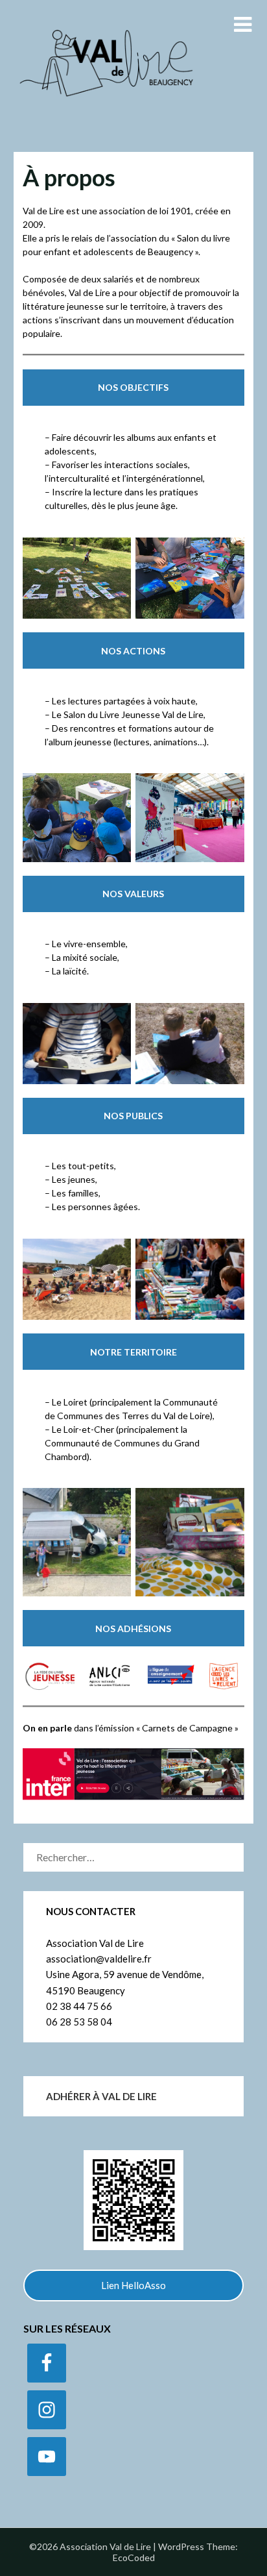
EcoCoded (134, 2557)
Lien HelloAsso (133, 2285)
